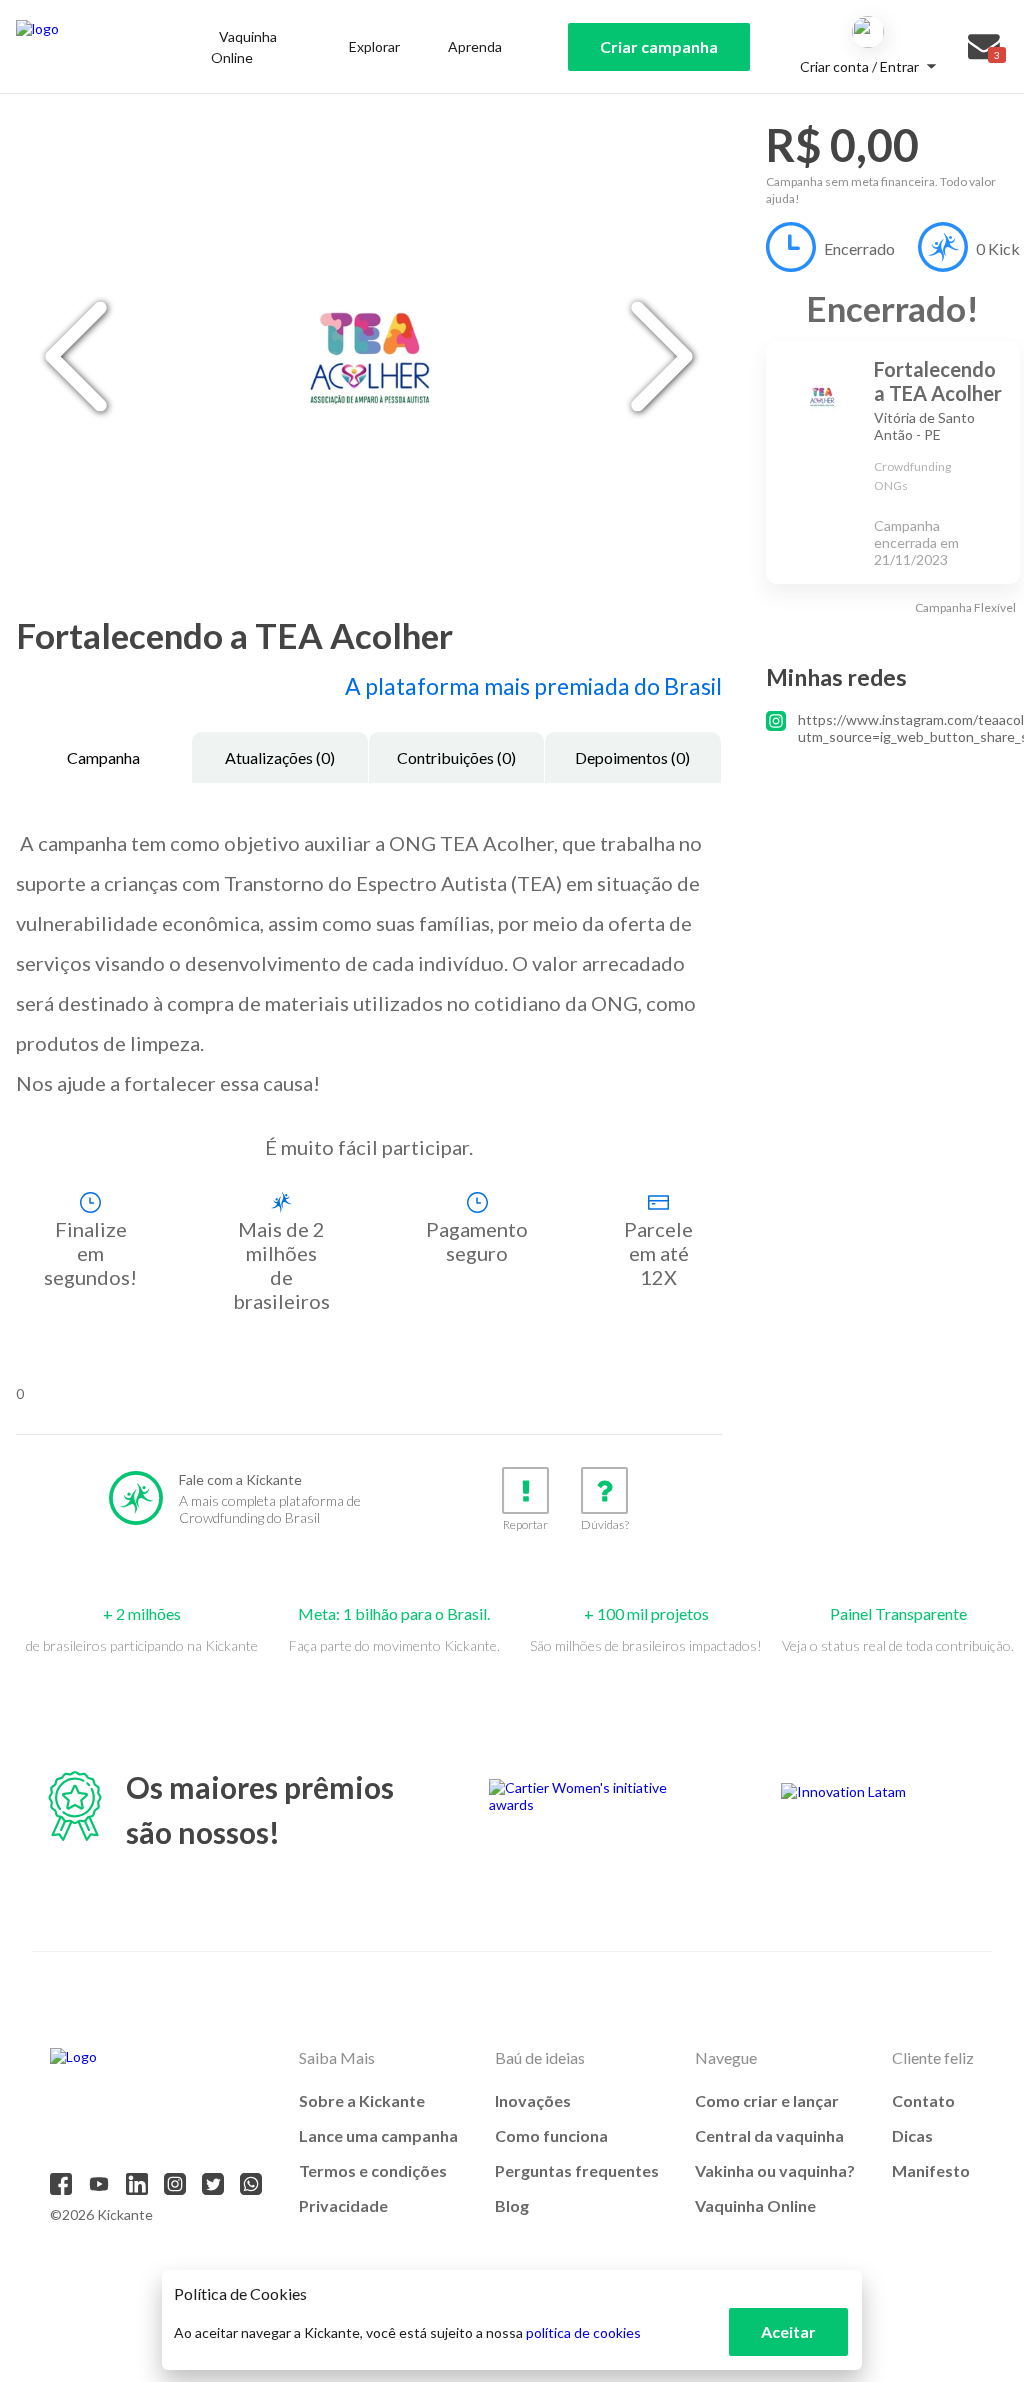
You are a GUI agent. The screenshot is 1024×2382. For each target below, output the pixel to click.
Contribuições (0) (456, 757)
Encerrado (859, 248)
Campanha (103, 757)
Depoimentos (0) (632, 757)
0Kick (998, 248)
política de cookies (583, 2332)
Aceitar (788, 2331)
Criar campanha (659, 46)
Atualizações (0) (280, 757)
